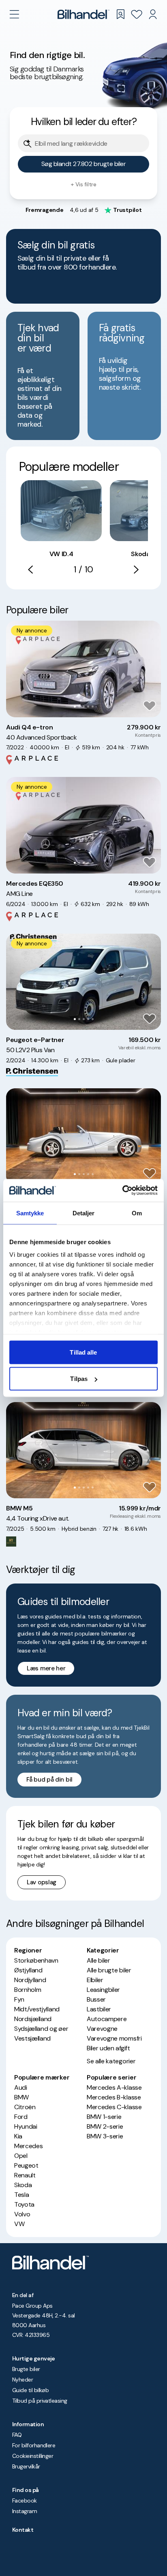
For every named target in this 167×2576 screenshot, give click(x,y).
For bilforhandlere (34, 2445)
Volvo (22, 2214)
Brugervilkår (26, 2466)
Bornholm (28, 1990)
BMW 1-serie (104, 2117)
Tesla (21, 2195)
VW (19, 2224)
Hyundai (26, 2126)
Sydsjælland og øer (41, 2029)
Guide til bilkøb (30, 2390)
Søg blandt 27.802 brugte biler (84, 164)
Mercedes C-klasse (114, 2107)
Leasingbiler (103, 1990)
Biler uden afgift (108, 2048)
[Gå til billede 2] (79, 707)
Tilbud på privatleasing (40, 2401)
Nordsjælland (33, 2019)
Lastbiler (99, 2009)
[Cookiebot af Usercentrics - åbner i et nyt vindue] (122, 1191)
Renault (25, 2175)
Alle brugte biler (109, 1970)
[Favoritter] (137, 14)
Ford (21, 2117)
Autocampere (107, 2019)
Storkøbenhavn (36, 1960)
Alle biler (98, 1960)
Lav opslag (42, 1882)
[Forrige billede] (17, 669)
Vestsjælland (32, 2038)
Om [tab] (137, 1213)
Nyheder (22, 2380)
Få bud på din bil (49, 1780)
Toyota (24, 2204)
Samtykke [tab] (30, 1213)
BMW (21, 2097)
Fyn (19, 1999)
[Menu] (14, 14)
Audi (21, 2087)
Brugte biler (26, 2369)
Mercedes (28, 2146)
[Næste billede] (150, 669)
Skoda (23, 2185)
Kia (18, 2136)
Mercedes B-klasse (114, 2097)
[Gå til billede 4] (88, 707)
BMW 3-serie (105, 2136)
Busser (96, 1999)
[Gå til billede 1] (75, 707)
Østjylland (28, 1970)
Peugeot (26, 2165)
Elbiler (95, 1980)
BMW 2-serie (105, 2126)
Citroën (25, 2107)
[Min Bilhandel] (153, 14)
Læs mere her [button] (46, 1668)
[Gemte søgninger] (120, 14)
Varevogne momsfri (114, 2038)
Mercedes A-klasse (114, 2087)
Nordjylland (30, 1980)
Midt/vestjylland (37, 2009)
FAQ (17, 2435)
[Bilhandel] (83, 14)
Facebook (25, 2500)
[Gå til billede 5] (93, 707)
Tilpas (79, 1379)
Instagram (25, 2511)
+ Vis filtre (83, 184)
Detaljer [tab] (84, 1213)
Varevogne (102, 2029)
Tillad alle (83, 1352)
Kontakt (23, 2530)
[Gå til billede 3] (84, 707)
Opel (21, 2156)
